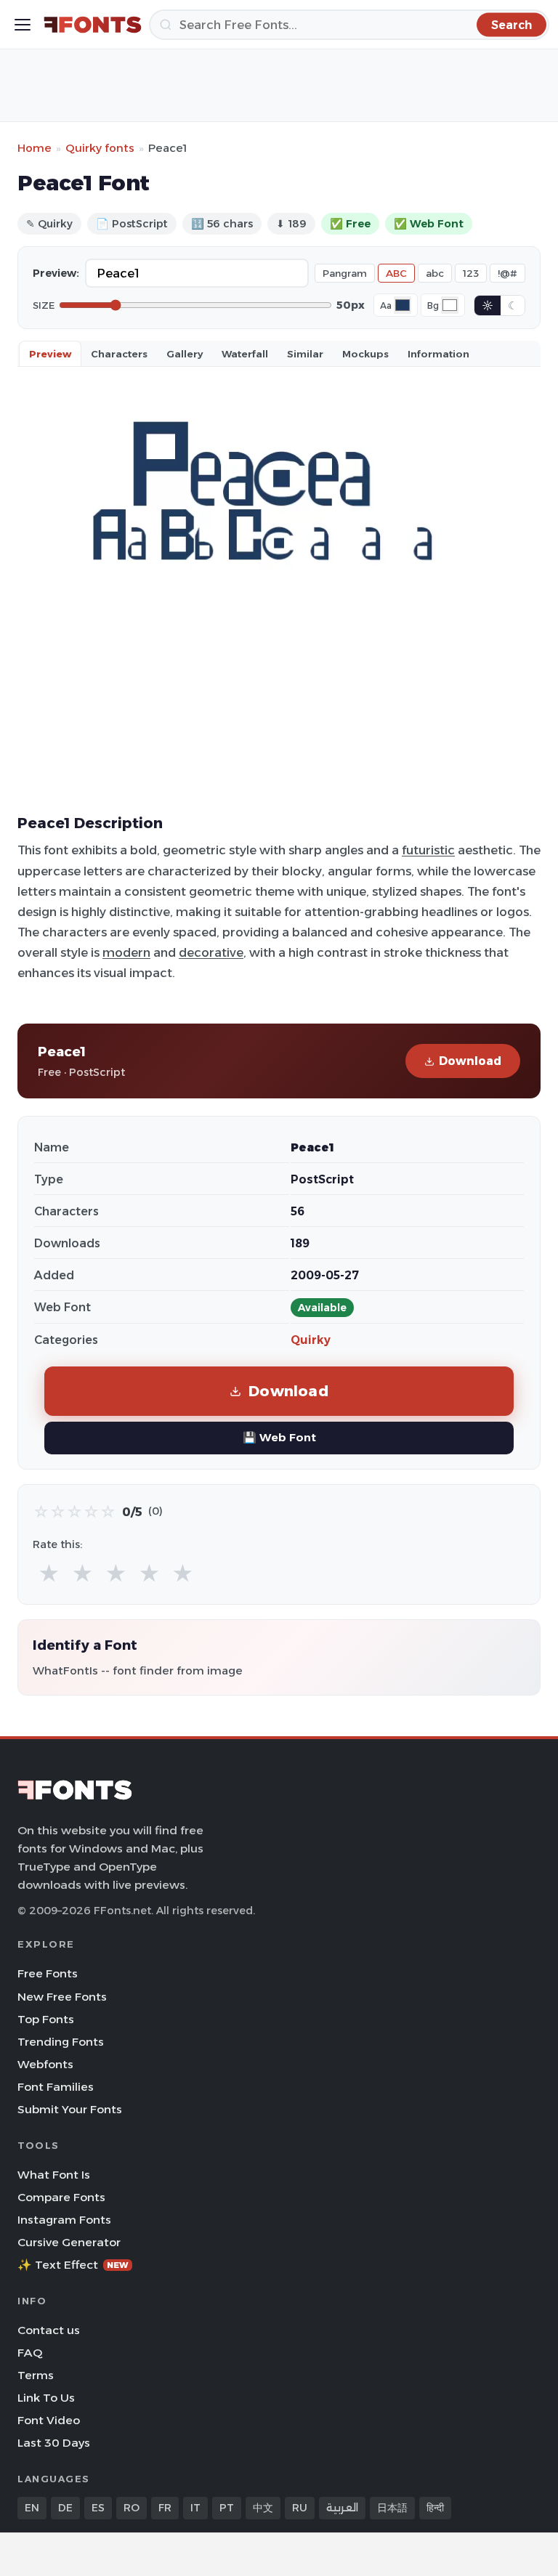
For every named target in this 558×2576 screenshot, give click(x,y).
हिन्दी (435, 2508)
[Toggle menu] (23, 25)
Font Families (56, 2087)
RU (300, 2508)
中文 (263, 2508)
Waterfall (245, 354)
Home (35, 148)
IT (195, 2508)
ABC (396, 273)
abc (435, 273)
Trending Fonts (61, 2042)
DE (65, 2508)
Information (438, 354)
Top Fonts (46, 2019)
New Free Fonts (62, 1997)
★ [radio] (49, 1574)
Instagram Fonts (64, 2220)
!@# (508, 273)
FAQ (30, 2353)
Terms (36, 2375)
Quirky (311, 1340)
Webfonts (45, 2064)
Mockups (365, 354)
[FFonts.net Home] (93, 25)
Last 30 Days (54, 2443)
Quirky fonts (100, 148)
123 (471, 273)
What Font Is (54, 2175)
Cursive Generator (69, 2242)
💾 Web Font (279, 1437)
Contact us (49, 2330)
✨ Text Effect (73, 2265)
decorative (211, 952)
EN (32, 2508)
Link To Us (46, 2398)
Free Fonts (48, 1973)
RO (132, 2508)
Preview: (56, 273)
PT (227, 2508)
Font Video (49, 2420)
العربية (342, 2508)
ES (98, 2508)
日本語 (392, 2508)
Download (470, 1061)
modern (126, 952)
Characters (119, 354)
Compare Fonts (61, 2197)
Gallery (185, 354)
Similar (305, 354)
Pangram (345, 273)
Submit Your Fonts (70, 2109)
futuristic (428, 850)
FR (165, 2508)
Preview (50, 354)
